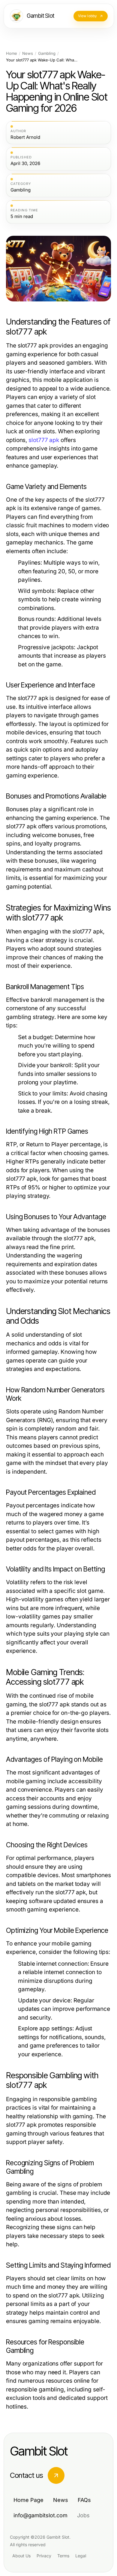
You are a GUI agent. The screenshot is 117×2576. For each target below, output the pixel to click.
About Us (21, 2556)
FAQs (84, 2500)
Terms (63, 2556)
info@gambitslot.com (40, 2515)
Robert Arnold (25, 137)
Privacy (44, 2556)
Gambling (47, 53)
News (28, 53)
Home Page (28, 2500)
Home (12, 53)
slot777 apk (44, 440)
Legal (81, 2556)
